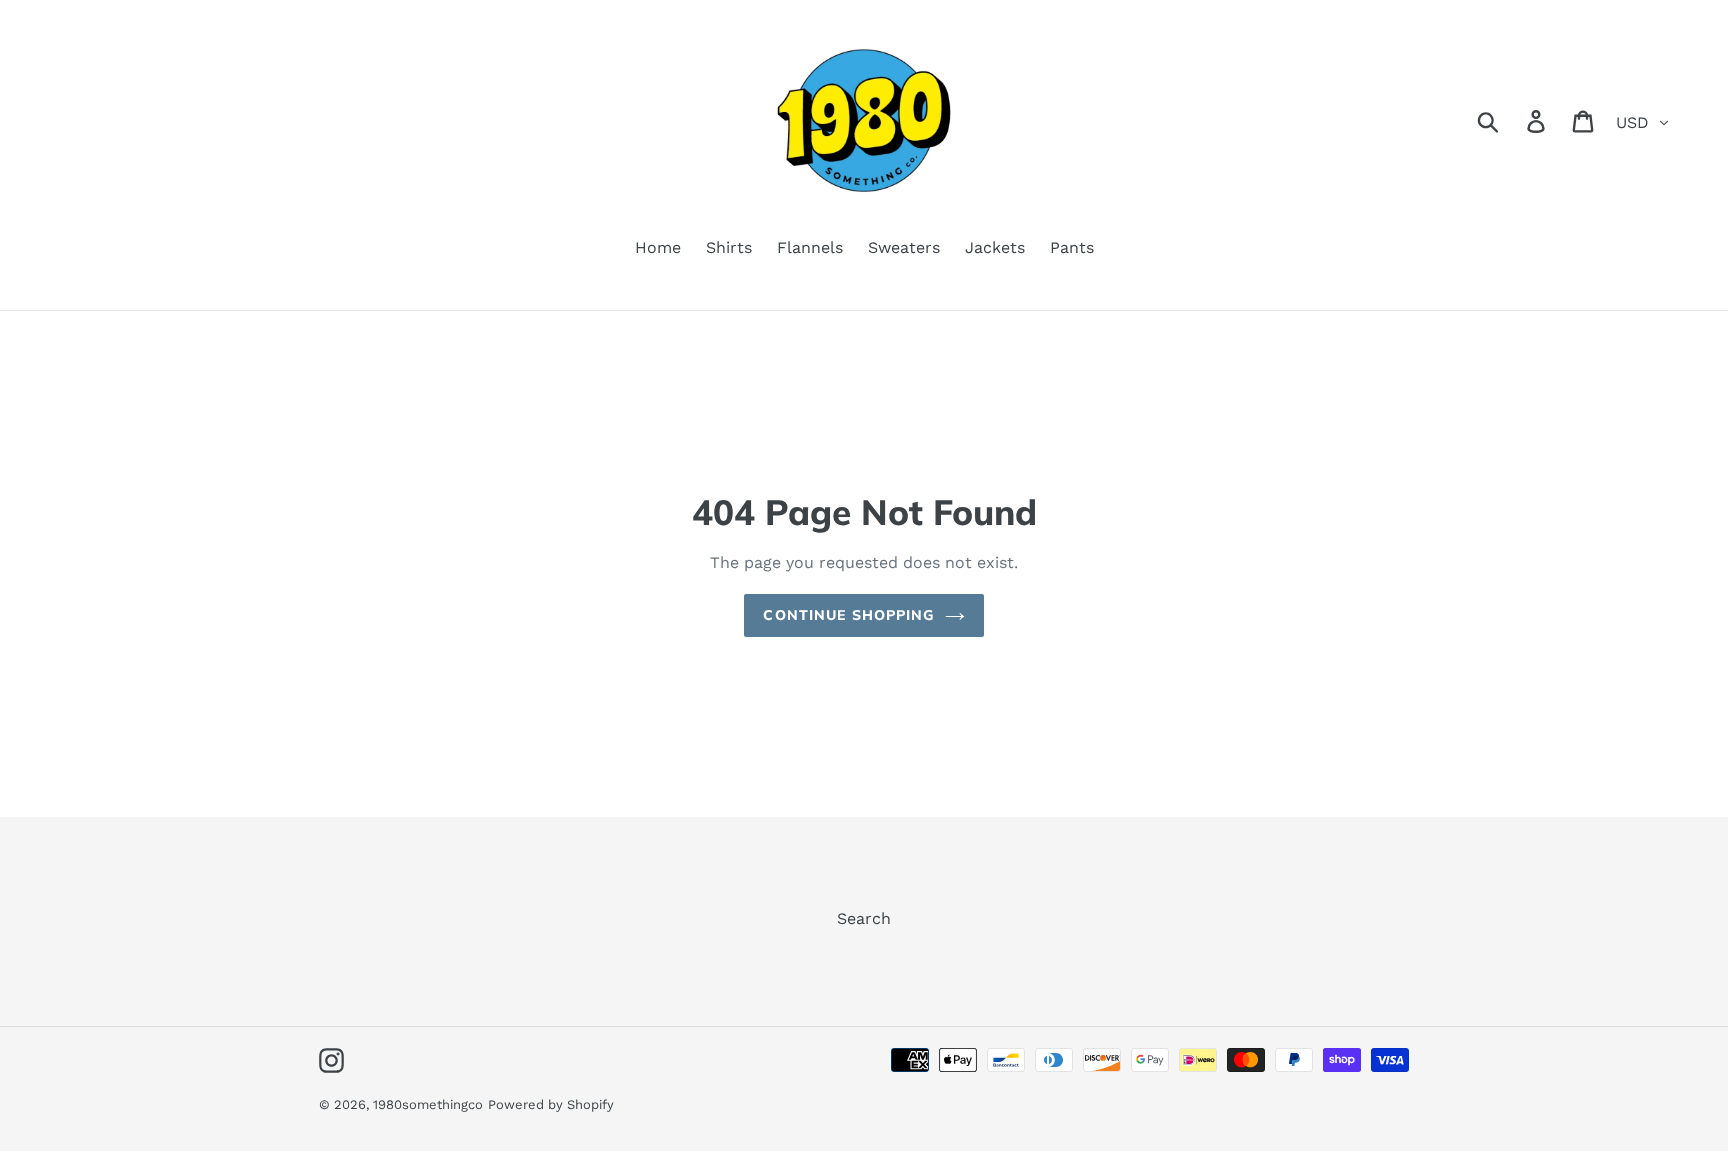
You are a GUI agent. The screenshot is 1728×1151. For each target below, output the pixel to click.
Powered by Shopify (551, 1104)
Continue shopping (848, 615)
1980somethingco (428, 1104)
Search (864, 918)
